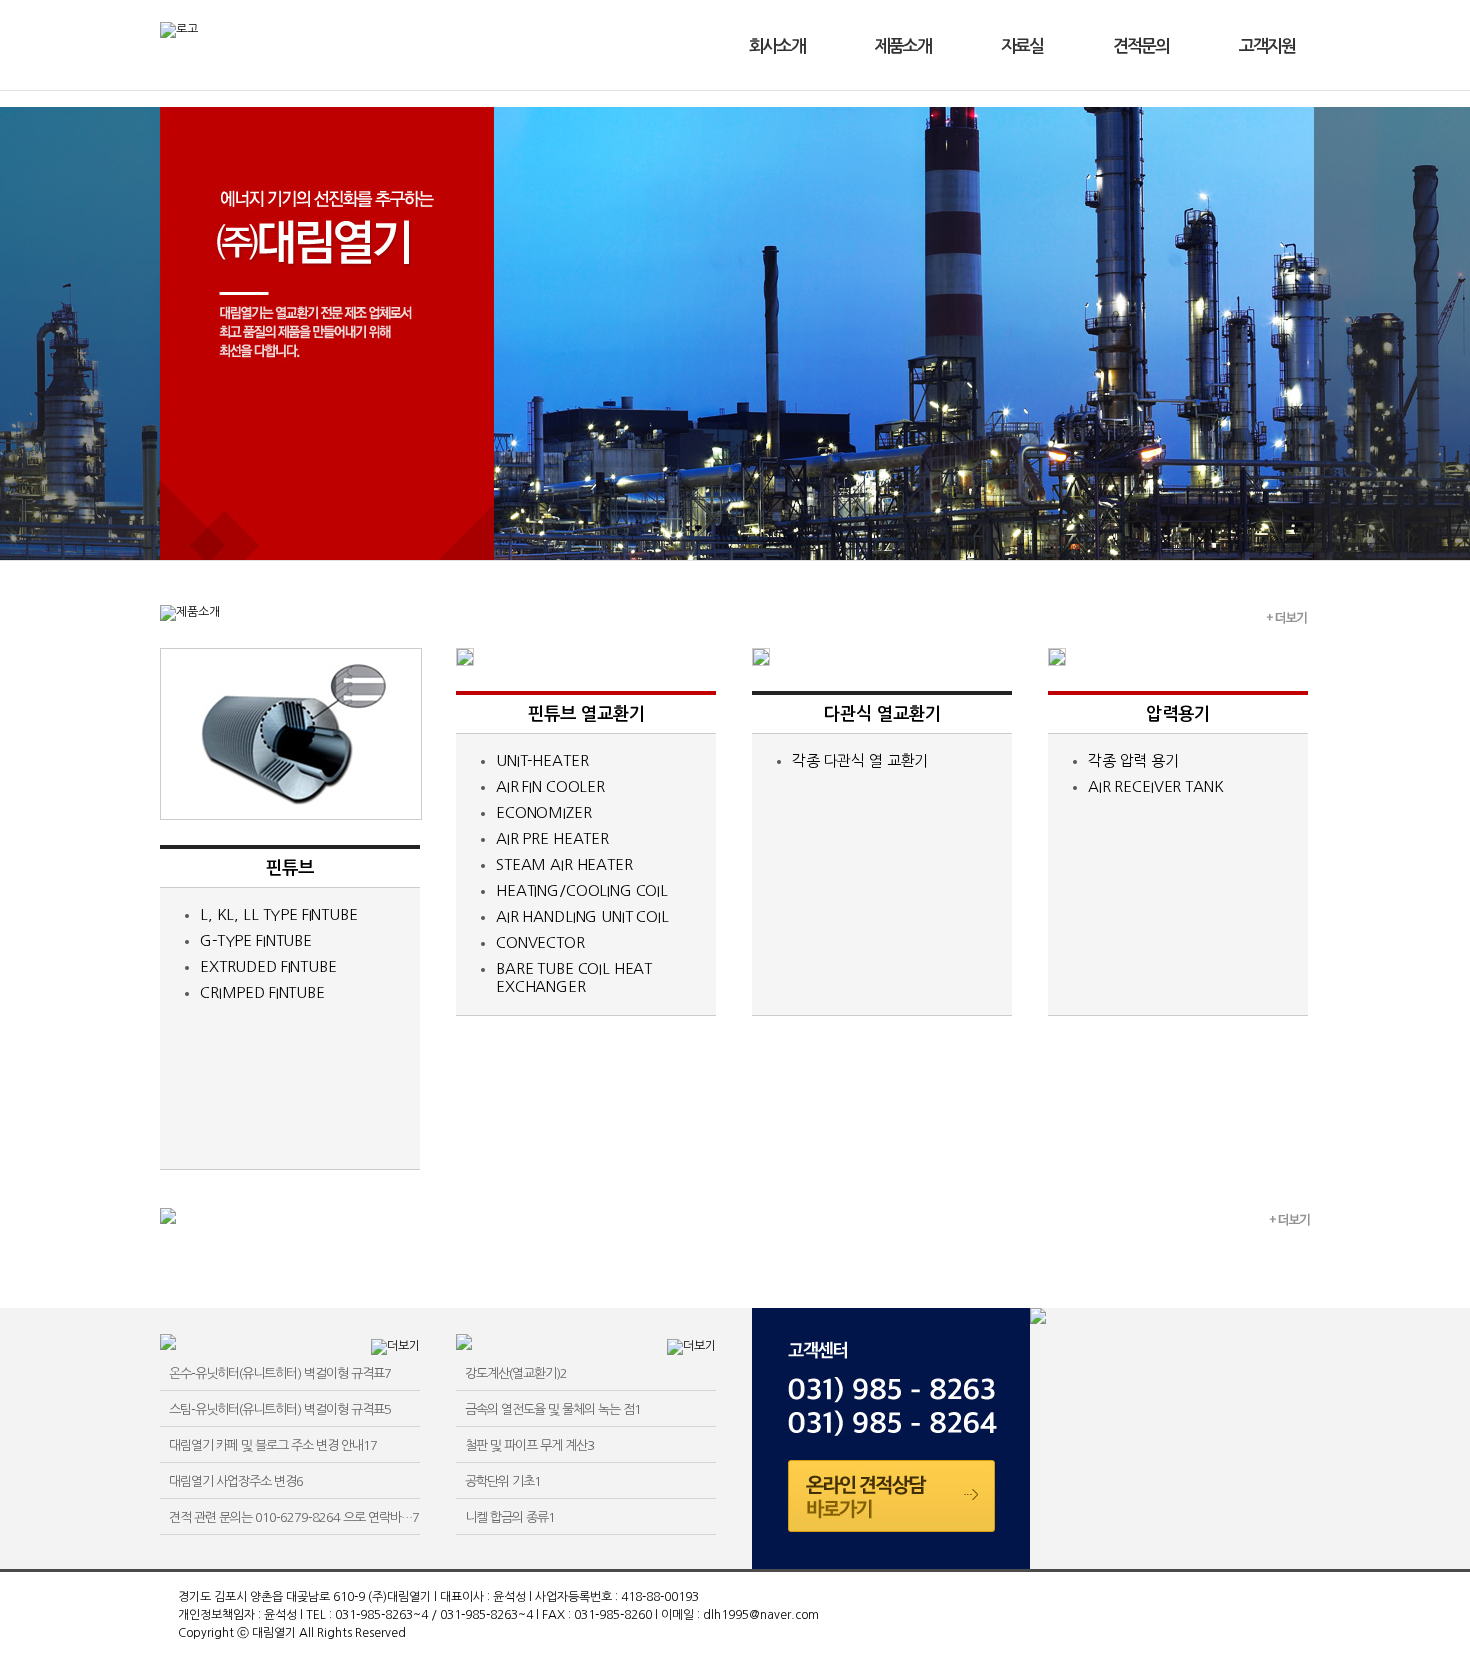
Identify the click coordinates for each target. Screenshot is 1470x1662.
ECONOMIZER (544, 812)
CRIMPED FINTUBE (262, 992)
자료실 (1022, 46)
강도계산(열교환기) (516, 1373)
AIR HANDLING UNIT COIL (582, 916)
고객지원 (1267, 46)
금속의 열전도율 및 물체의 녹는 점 (553, 1409)
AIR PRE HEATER (552, 838)
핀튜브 (290, 868)
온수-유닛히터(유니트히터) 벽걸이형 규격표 (280, 1373)
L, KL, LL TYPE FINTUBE (279, 914)
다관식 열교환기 (882, 714)
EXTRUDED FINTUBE (268, 966)
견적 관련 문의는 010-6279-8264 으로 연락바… (294, 1517)
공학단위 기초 (503, 1481)
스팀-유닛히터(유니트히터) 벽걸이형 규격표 (280, 1409)
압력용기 (1178, 714)
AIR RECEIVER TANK (1155, 786)
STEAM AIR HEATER (564, 864)
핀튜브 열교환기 (586, 714)
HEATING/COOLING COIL (582, 890)
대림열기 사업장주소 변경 (236, 1481)
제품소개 (903, 46)
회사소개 (777, 46)
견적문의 (1141, 46)
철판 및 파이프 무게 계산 (529, 1445)
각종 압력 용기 (1133, 760)
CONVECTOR (540, 942)
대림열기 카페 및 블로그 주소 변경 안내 (273, 1445)
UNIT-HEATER (542, 760)
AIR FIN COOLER (550, 786)
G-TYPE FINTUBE (256, 940)
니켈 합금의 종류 (510, 1517)
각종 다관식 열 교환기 (860, 760)
